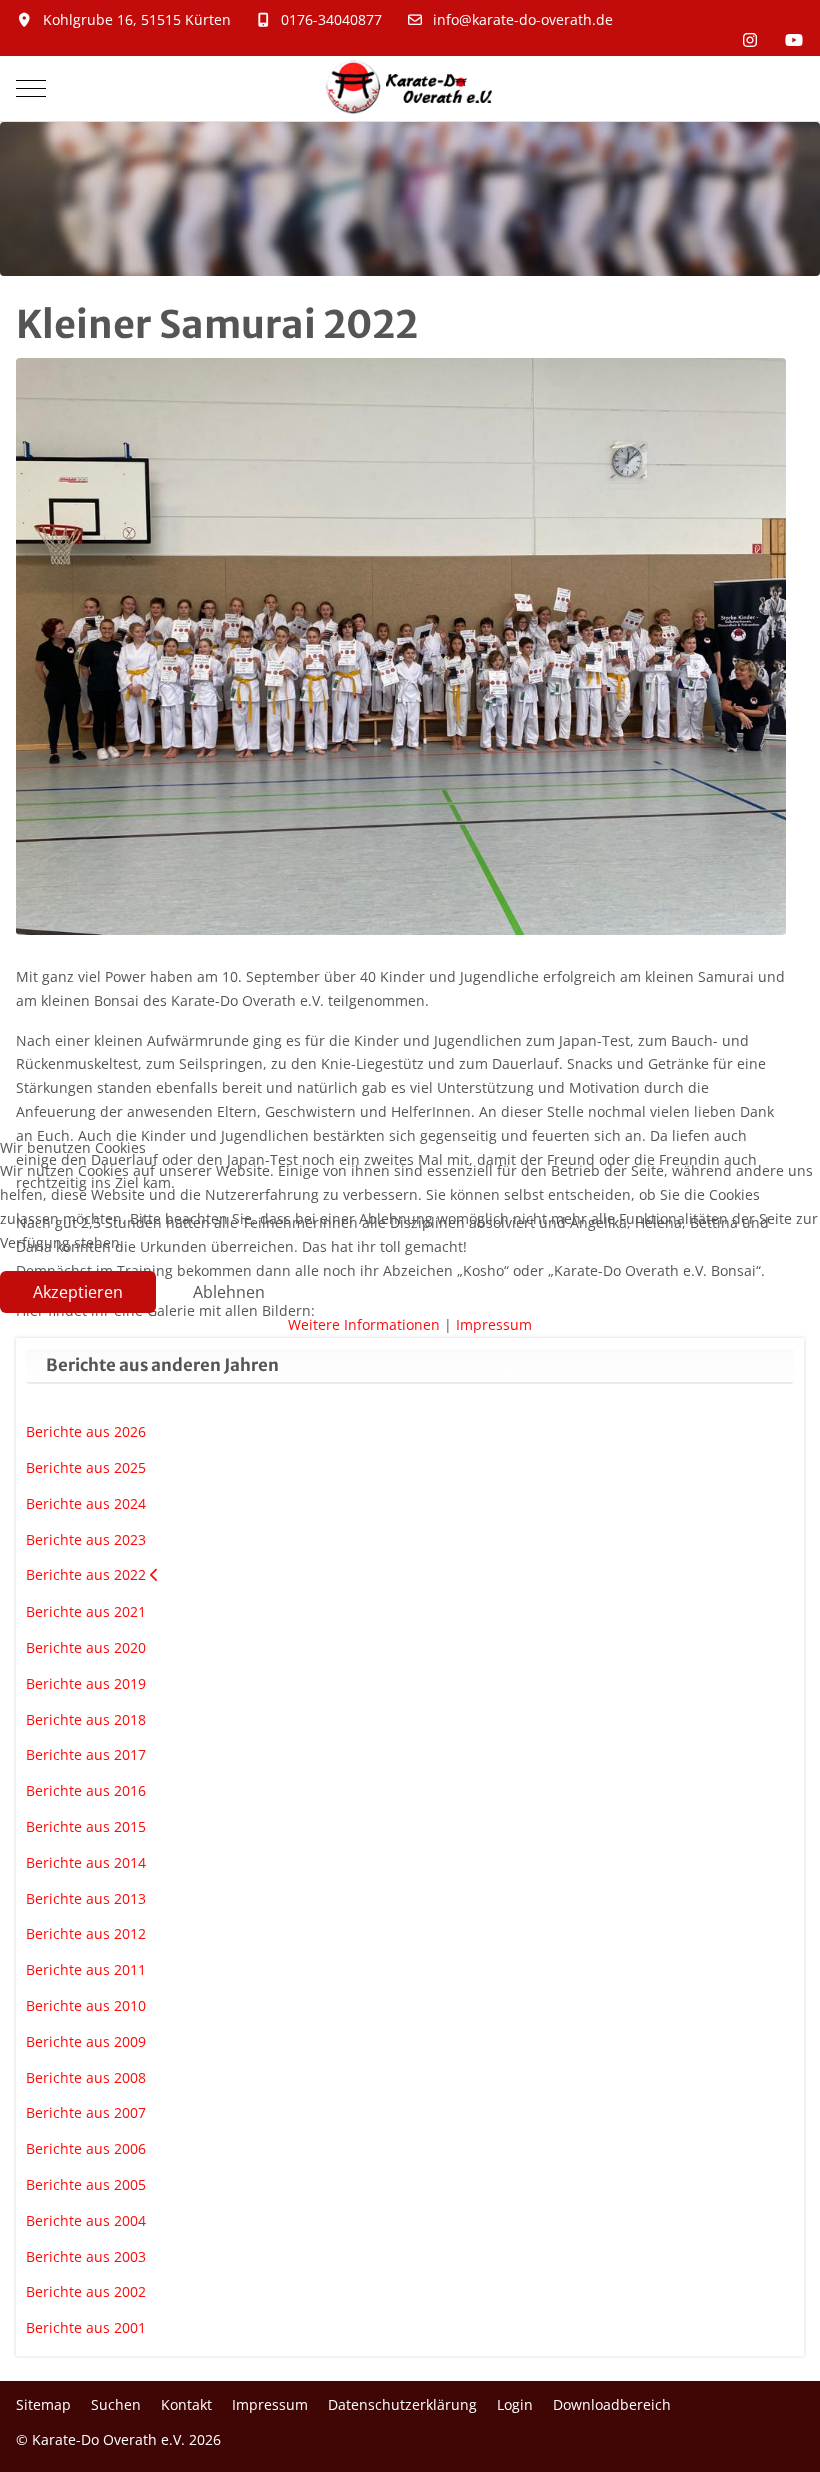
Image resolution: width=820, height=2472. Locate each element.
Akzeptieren (78, 1292)
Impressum (494, 1324)
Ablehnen (229, 1292)
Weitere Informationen (364, 1324)
